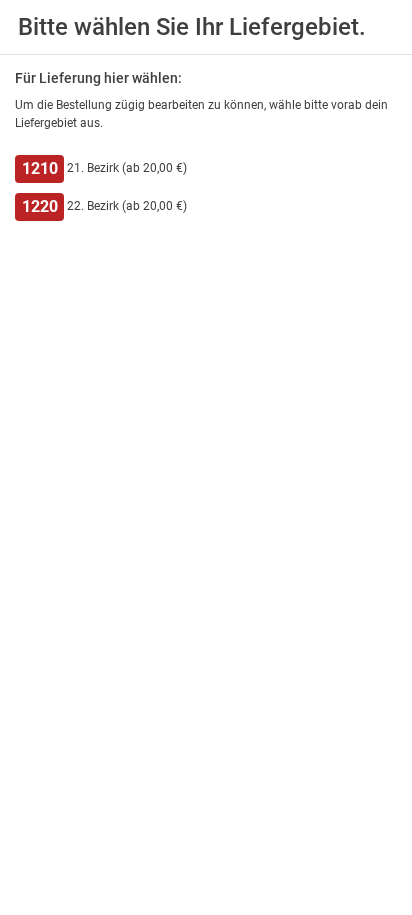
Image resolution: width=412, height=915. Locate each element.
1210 (40, 168)
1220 (40, 206)
